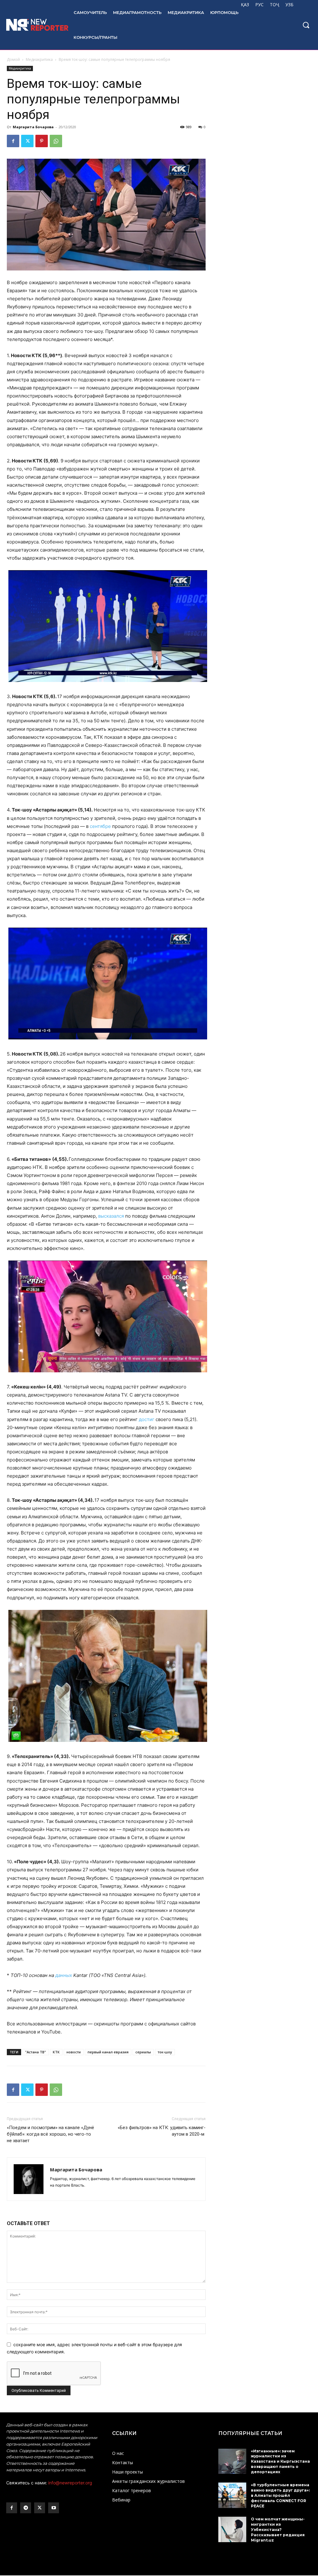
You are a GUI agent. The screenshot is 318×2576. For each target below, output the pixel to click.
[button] (306, 25)
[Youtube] (54, 2508)
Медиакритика (39, 59)
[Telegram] (26, 2508)
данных (64, 1975)
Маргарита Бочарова (33, 127)
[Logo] (34, 25)
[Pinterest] (42, 141)
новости (74, 2052)
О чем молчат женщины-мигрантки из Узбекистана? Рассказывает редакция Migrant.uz (278, 2529)
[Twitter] (27, 141)
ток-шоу (165, 2052)
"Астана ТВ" (36, 2052)
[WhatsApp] (56, 141)
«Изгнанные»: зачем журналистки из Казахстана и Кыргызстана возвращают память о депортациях (280, 2461)
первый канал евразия (108, 2052)
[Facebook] (13, 141)
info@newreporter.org (70, 2483)
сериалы (143, 2052)
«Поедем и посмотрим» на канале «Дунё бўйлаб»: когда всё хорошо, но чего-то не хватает (50, 2134)
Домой (13, 59)
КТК (56, 2052)
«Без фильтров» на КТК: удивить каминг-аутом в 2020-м (162, 2131)
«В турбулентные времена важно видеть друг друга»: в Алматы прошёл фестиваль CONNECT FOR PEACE (280, 2495)
